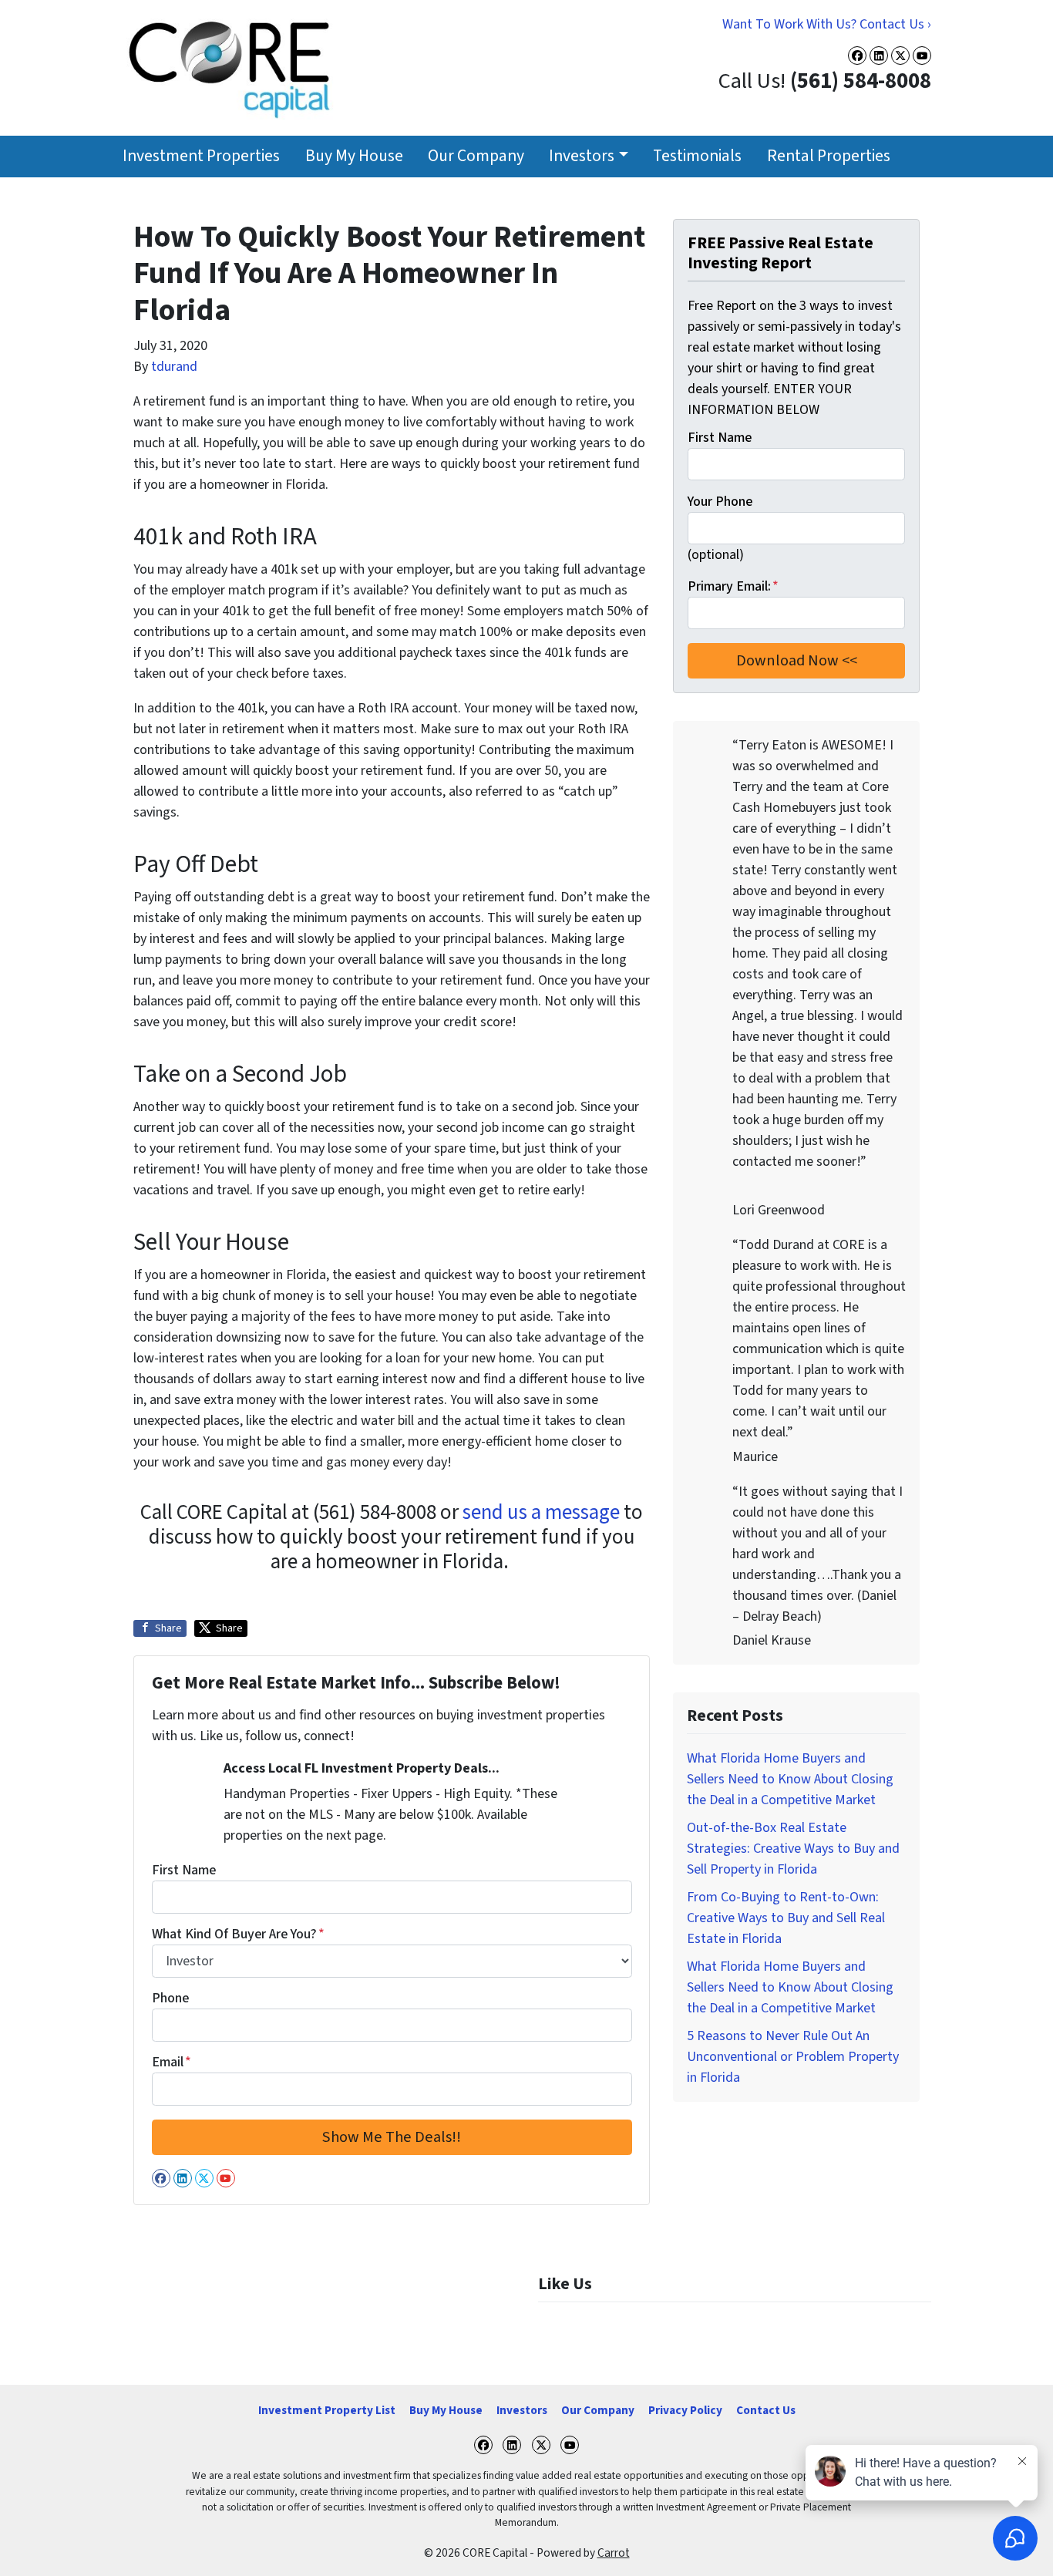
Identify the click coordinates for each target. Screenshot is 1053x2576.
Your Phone (720, 502)
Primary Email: (733, 586)
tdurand (174, 367)
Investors (582, 156)
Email (172, 2062)
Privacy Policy (685, 2410)
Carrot (614, 2553)
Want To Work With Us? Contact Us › (827, 24)
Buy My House (354, 156)
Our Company (476, 156)
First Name (184, 1870)
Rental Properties (829, 156)
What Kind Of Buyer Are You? (238, 1934)
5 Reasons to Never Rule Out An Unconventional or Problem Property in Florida (793, 2057)
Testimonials (697, 156)
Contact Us (766, 2410)
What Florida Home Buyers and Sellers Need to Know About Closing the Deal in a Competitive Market (790, 1779)
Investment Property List (327, 2410)
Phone (170, 1998)
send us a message (541, 1512)
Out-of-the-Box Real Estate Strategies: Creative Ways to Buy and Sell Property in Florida (793, 1849)
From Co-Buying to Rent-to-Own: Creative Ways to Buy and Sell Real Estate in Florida (786, 1918)
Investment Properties (201, 156)
